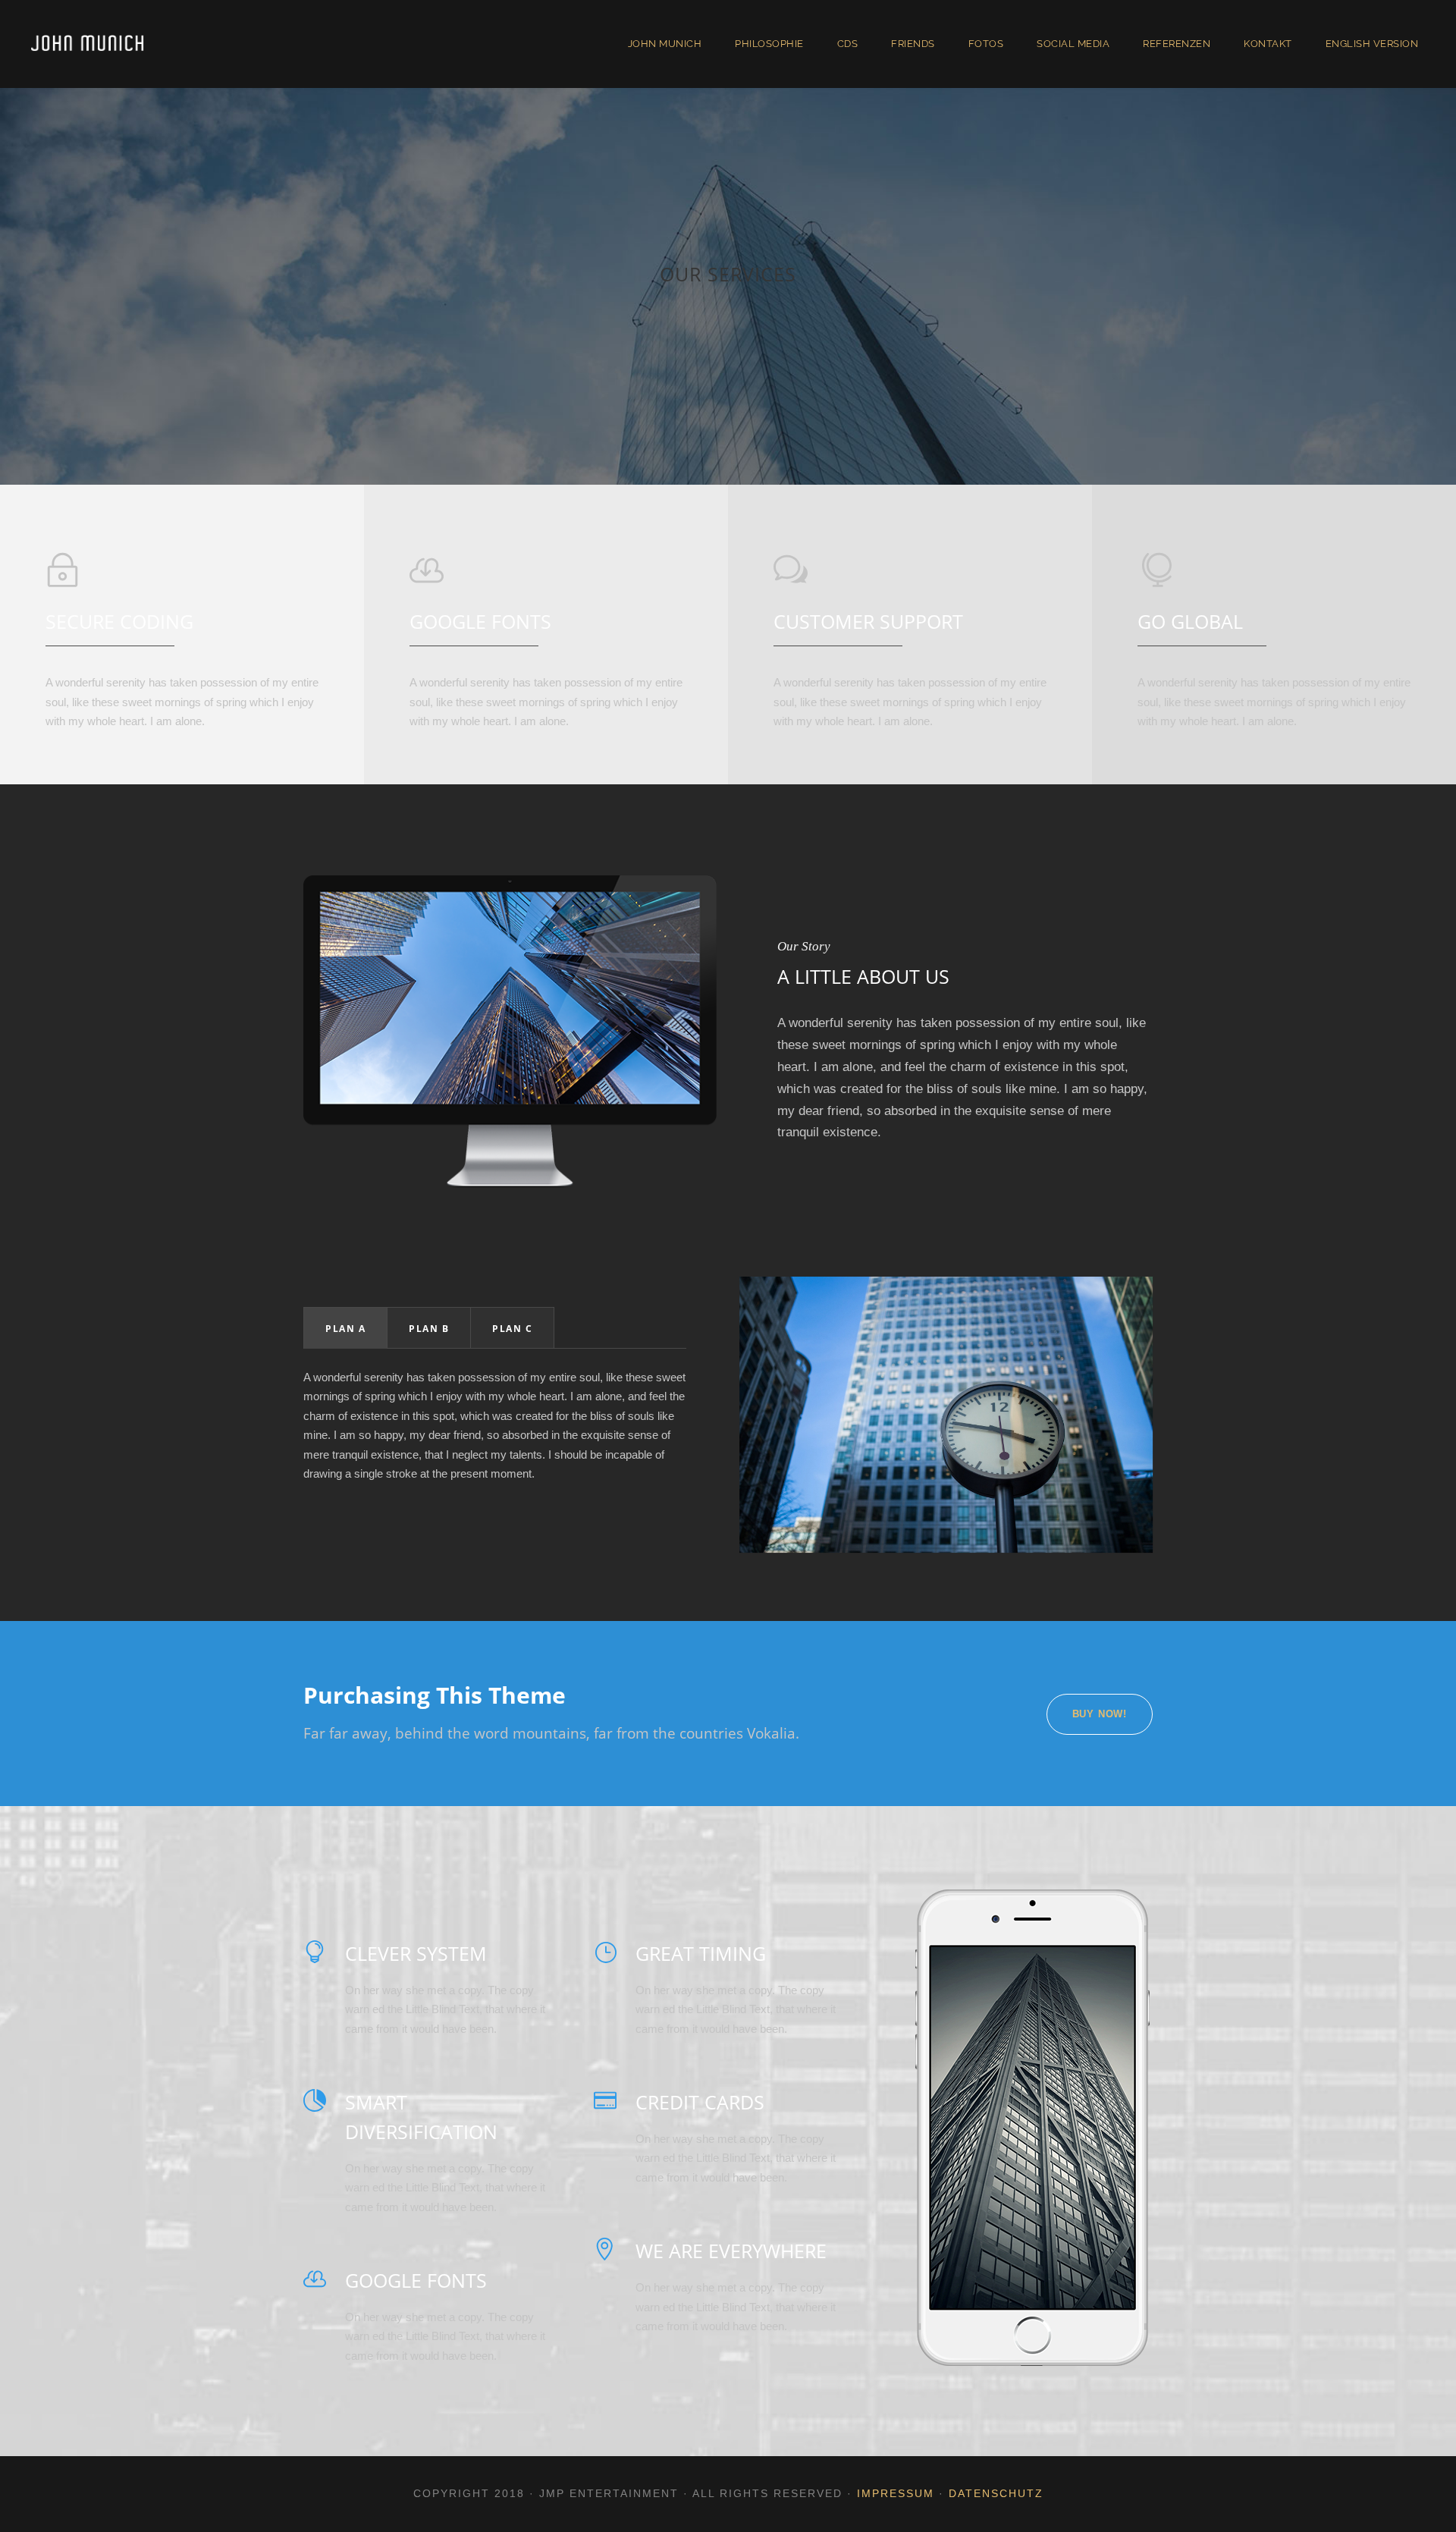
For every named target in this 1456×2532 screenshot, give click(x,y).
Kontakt (1268, 44)
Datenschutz (996, 2493)
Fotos (986, 44)
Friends (913, 44)
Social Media (1073, 44)
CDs (848, 44)
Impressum (896, 2493)
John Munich (665, 44)
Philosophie (769, 44)
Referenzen (1177, 44)
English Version (1372, 44)
